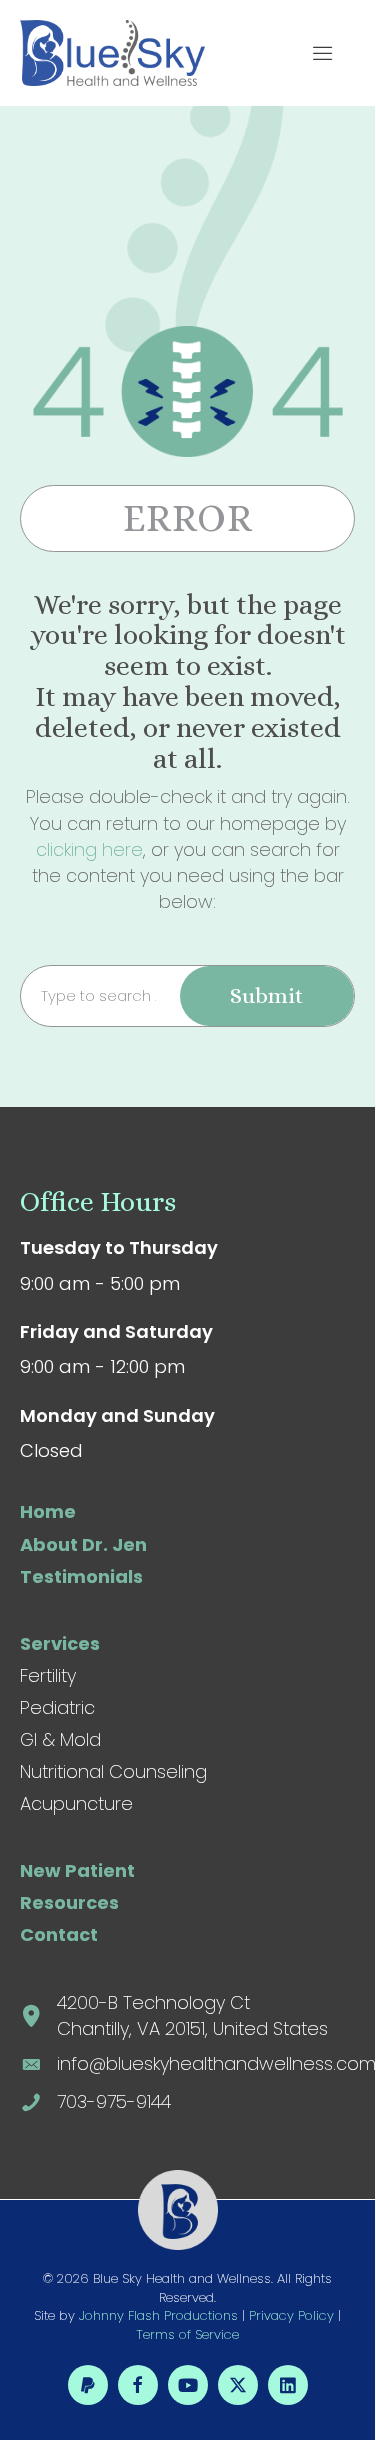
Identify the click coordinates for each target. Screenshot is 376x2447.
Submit (267, 995)
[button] (328, 53)
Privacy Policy (291, 2315)
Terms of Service (187, 2334)
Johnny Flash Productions (158, 2315)
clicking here (89, 849)
